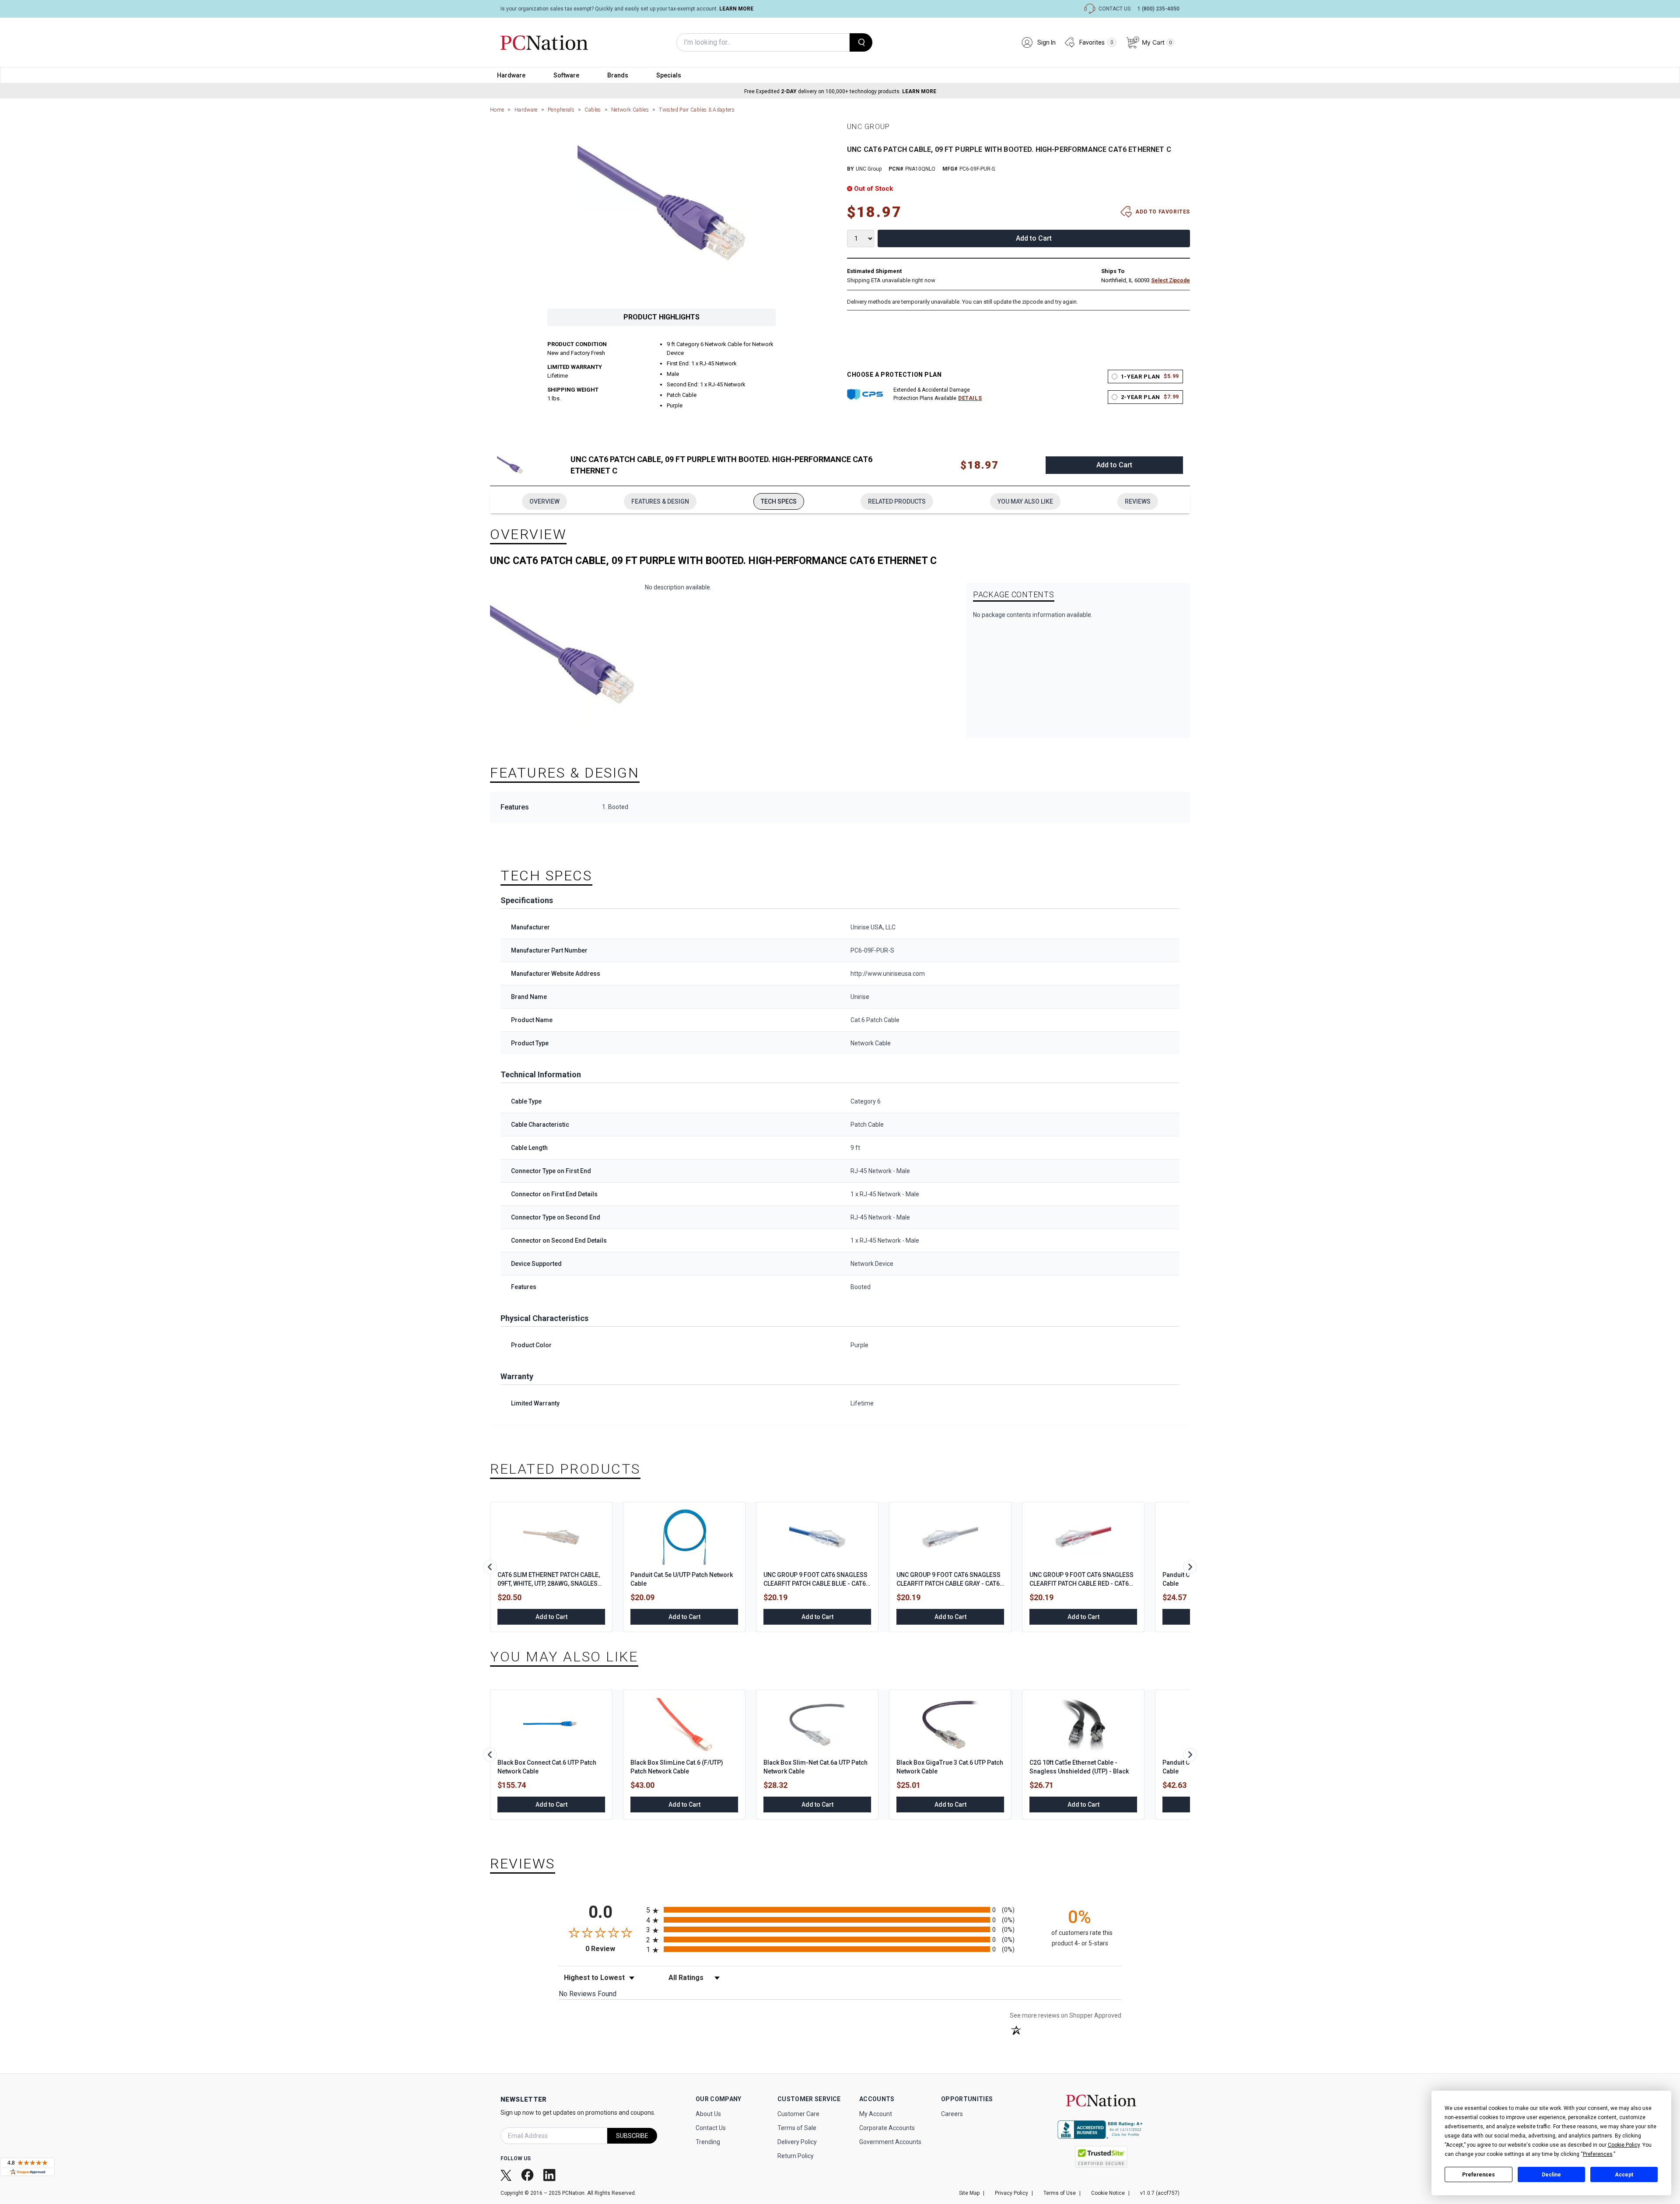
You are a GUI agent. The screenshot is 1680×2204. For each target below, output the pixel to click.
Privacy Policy (1011, 2193)
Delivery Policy (797, 2142)
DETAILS (970, 398)
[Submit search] (861, 42)
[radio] (840, 1910)
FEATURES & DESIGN (660, 501)
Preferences (1479, 2175)
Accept (1624, 2175)
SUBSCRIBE (632, 2136)
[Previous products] (490, 1567)
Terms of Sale (797, 2128)
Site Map (969, 2193)
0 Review (614, 1949)
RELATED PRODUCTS (897, 501)
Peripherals (561, 110)
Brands (618, 75)
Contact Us (711, 2128)
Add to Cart (1034, 238)
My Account (876, 2114)
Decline (1551, 2175)
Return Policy (796, 2156)
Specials (669, 75)
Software (566, 75)
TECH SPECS (779, 501)
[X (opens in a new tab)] (507, 2175)
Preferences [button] (1598, 2154)
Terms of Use (1060, 2193)
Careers (952, 2114)
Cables (593, 110)
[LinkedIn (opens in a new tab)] (550, 2175)
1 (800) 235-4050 (1158, 9)
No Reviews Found (588, 1994)
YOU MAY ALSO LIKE (1025, 501)
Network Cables (630, 110)
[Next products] (1190, 1567)
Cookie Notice (1108, 2193)
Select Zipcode (1171, 280)
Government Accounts (890, 2142)
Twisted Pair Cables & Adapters (697, 110)
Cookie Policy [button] (1624, 2145)
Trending (708, 2142)
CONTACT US (1115, 9)
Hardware (511, 75)
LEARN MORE (736, 9)
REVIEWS (1138, 501)
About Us (708, 2114)
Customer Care (798, 2114)
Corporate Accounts (887, 2128)
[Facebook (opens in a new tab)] (528, 2175)
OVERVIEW (544, 501)
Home (497, 110)
